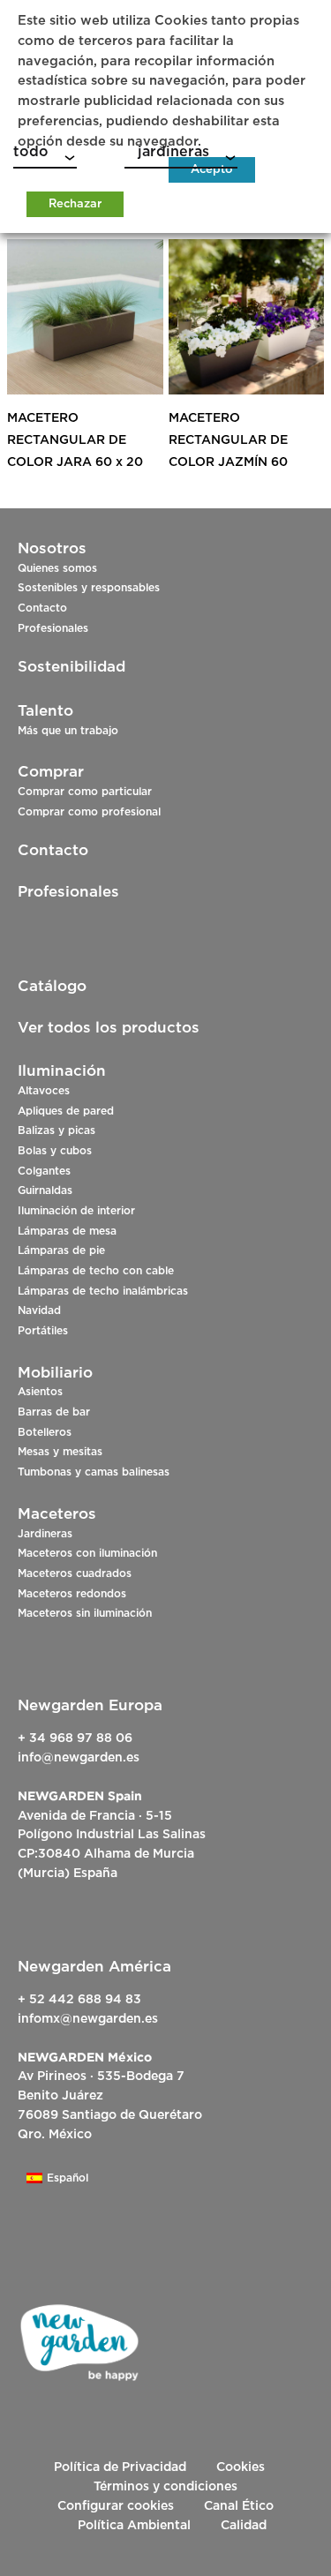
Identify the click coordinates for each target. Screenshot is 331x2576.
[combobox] (45, 155)
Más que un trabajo (68, 731)
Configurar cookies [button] (116, 2506)
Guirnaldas (45, 1190)
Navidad (39, 1311)
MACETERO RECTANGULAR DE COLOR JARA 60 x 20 (75, 440)
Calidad (244, 2526)
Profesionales (53, 628)
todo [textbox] (31, 152)
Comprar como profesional (89, 812)
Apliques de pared (66, 1111)
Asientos (40, 1392)
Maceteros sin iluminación (85, 1613)
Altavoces (44, 1091)
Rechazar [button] (75, 204)
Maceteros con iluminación (87, 1553)
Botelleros (45, 1432)
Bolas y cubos (55, 1151)
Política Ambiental (134, 2526)
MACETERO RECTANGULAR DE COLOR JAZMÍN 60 (228, 440)
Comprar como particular (85, 792)
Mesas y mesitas (60, 1452)
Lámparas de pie (61, 1250)
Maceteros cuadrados (75, 1573)
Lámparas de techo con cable (96, 1271)
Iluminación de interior (76, 1211)
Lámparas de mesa (67, 1231)
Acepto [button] (212, 170)
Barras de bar (54, 1412)
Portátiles (43, 1331)
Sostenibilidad (71, 667)
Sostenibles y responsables (89, 588)
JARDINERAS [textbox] (167, 152)
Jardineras (45, 1534)
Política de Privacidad (120, 2467)
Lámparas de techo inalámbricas (103, 1291)
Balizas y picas (56, 1130)
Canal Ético (239, 2506)
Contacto (42, 608)
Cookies (241, 2467)
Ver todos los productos (109, 1028)
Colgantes (44, 1171)
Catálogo (52, 986)
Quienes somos (57, 568)
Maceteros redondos (72, 1594)
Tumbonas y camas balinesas (94, 1472)
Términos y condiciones (165, 2487)
